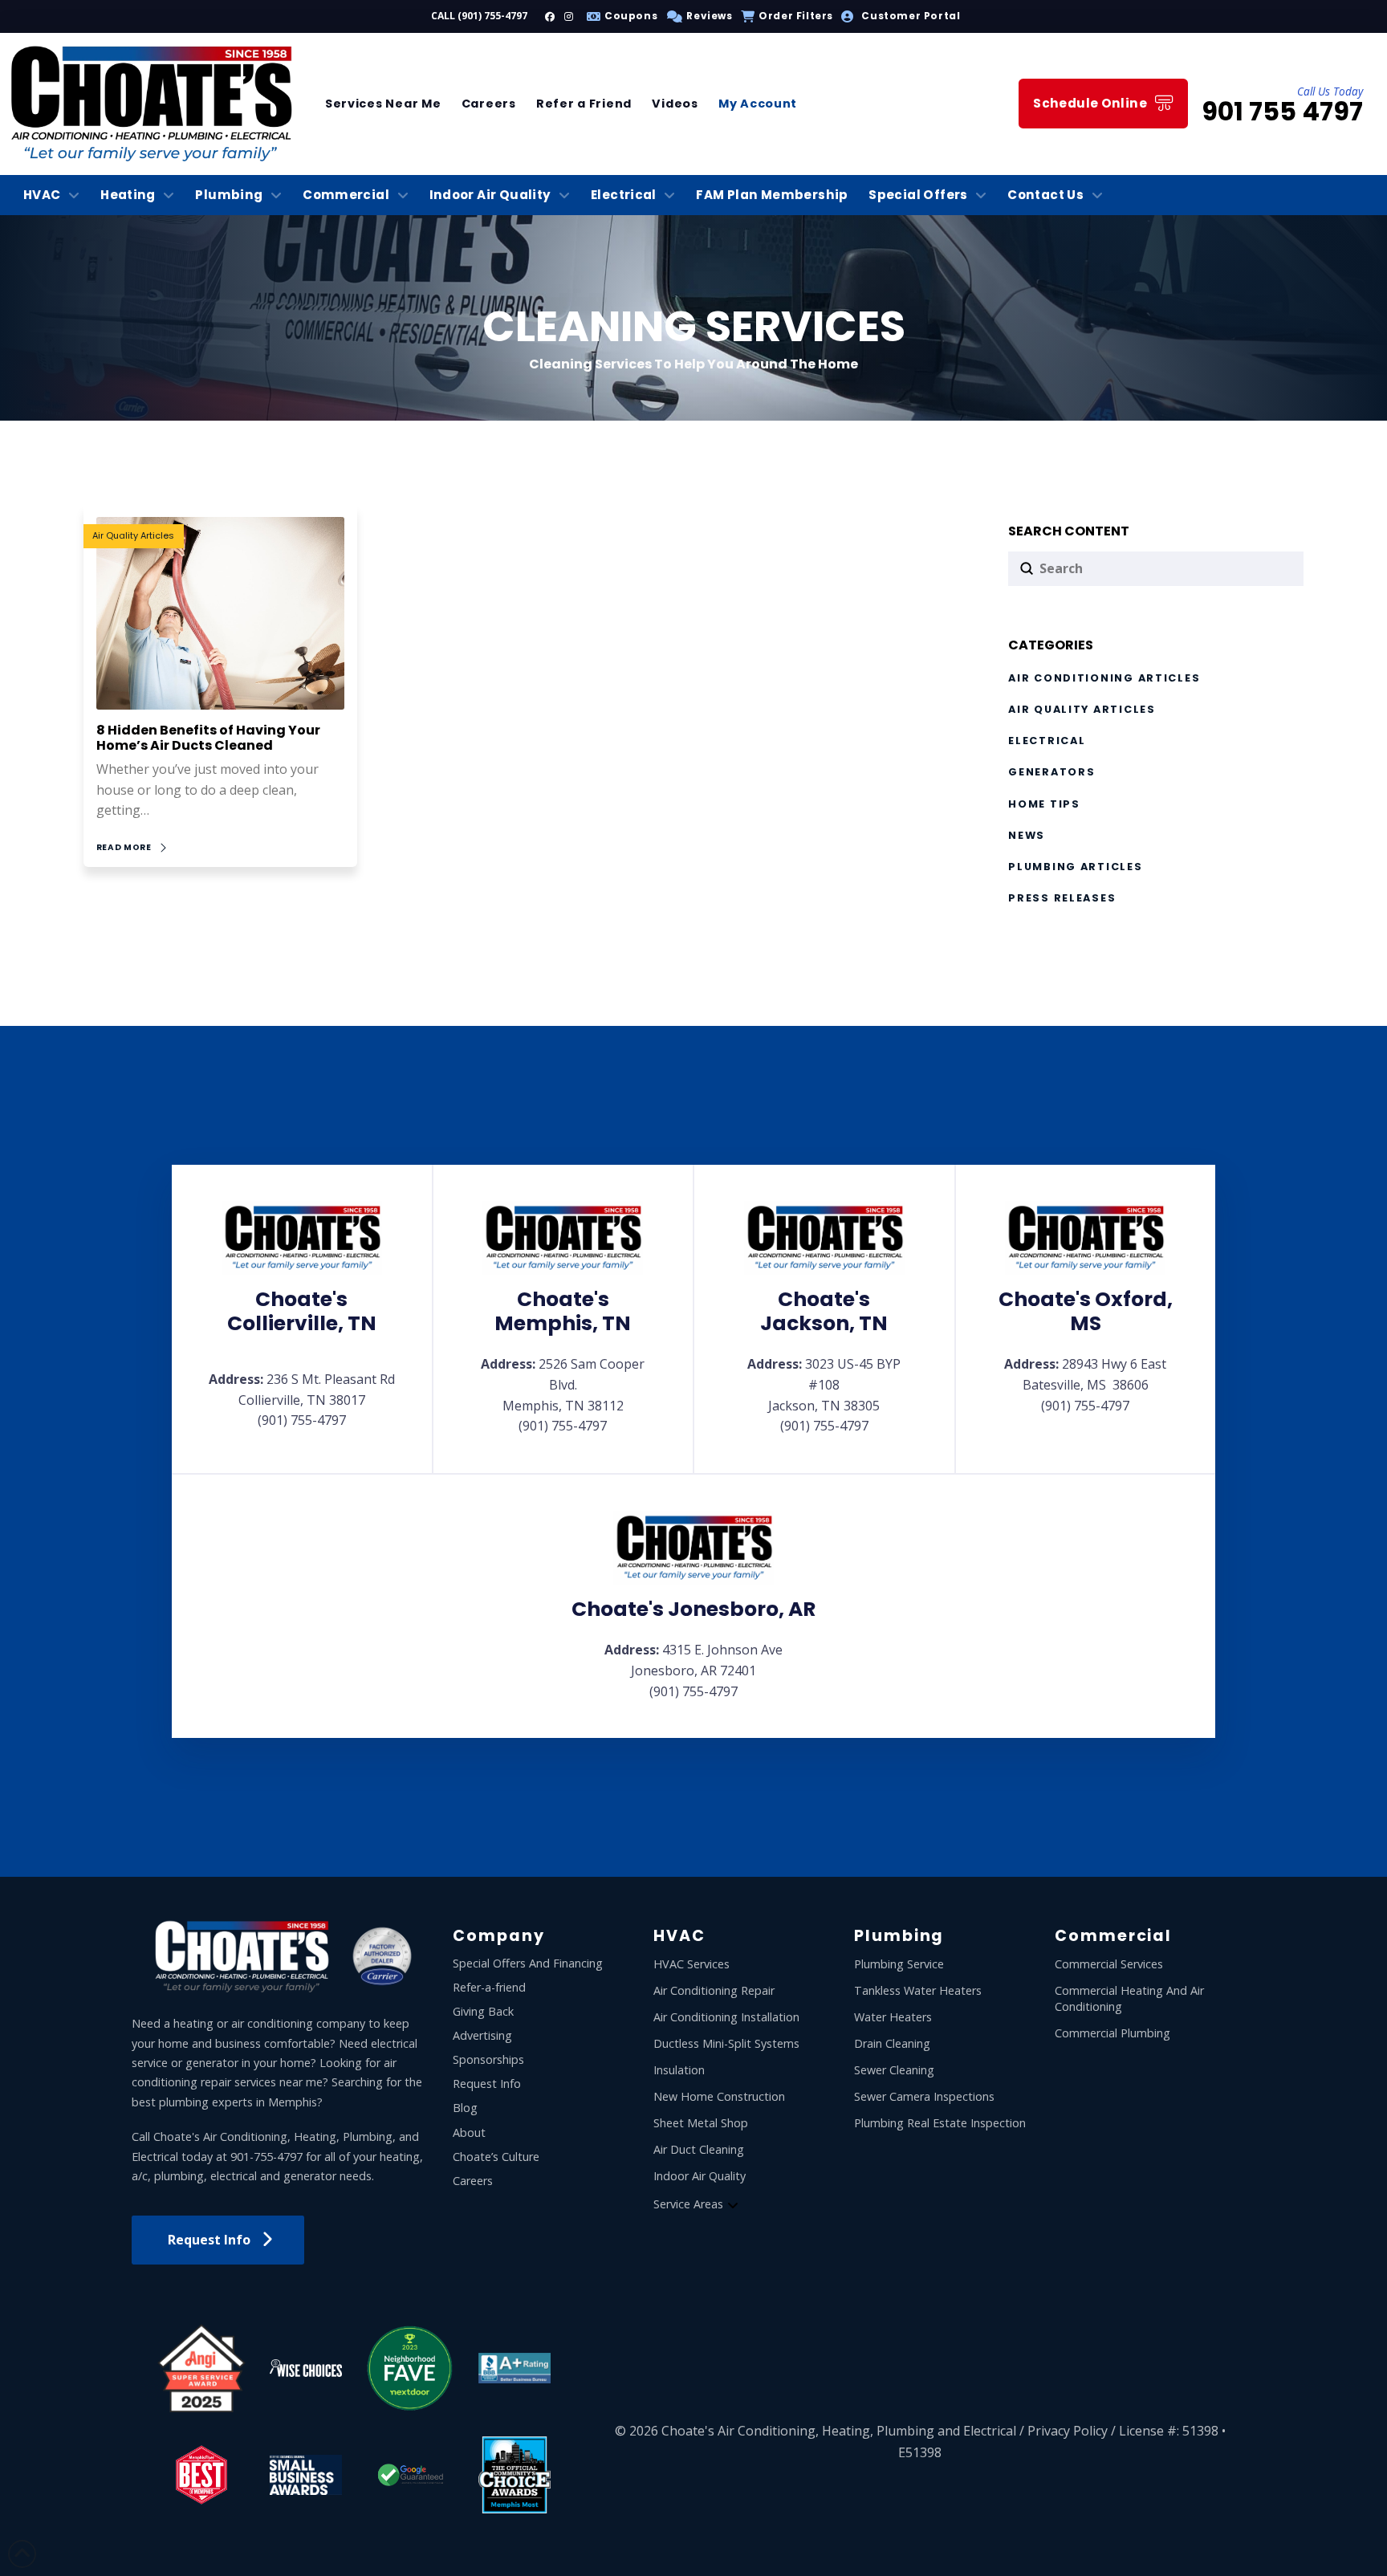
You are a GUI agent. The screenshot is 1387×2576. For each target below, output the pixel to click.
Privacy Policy (1068, 2431)
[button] (697, 16)
